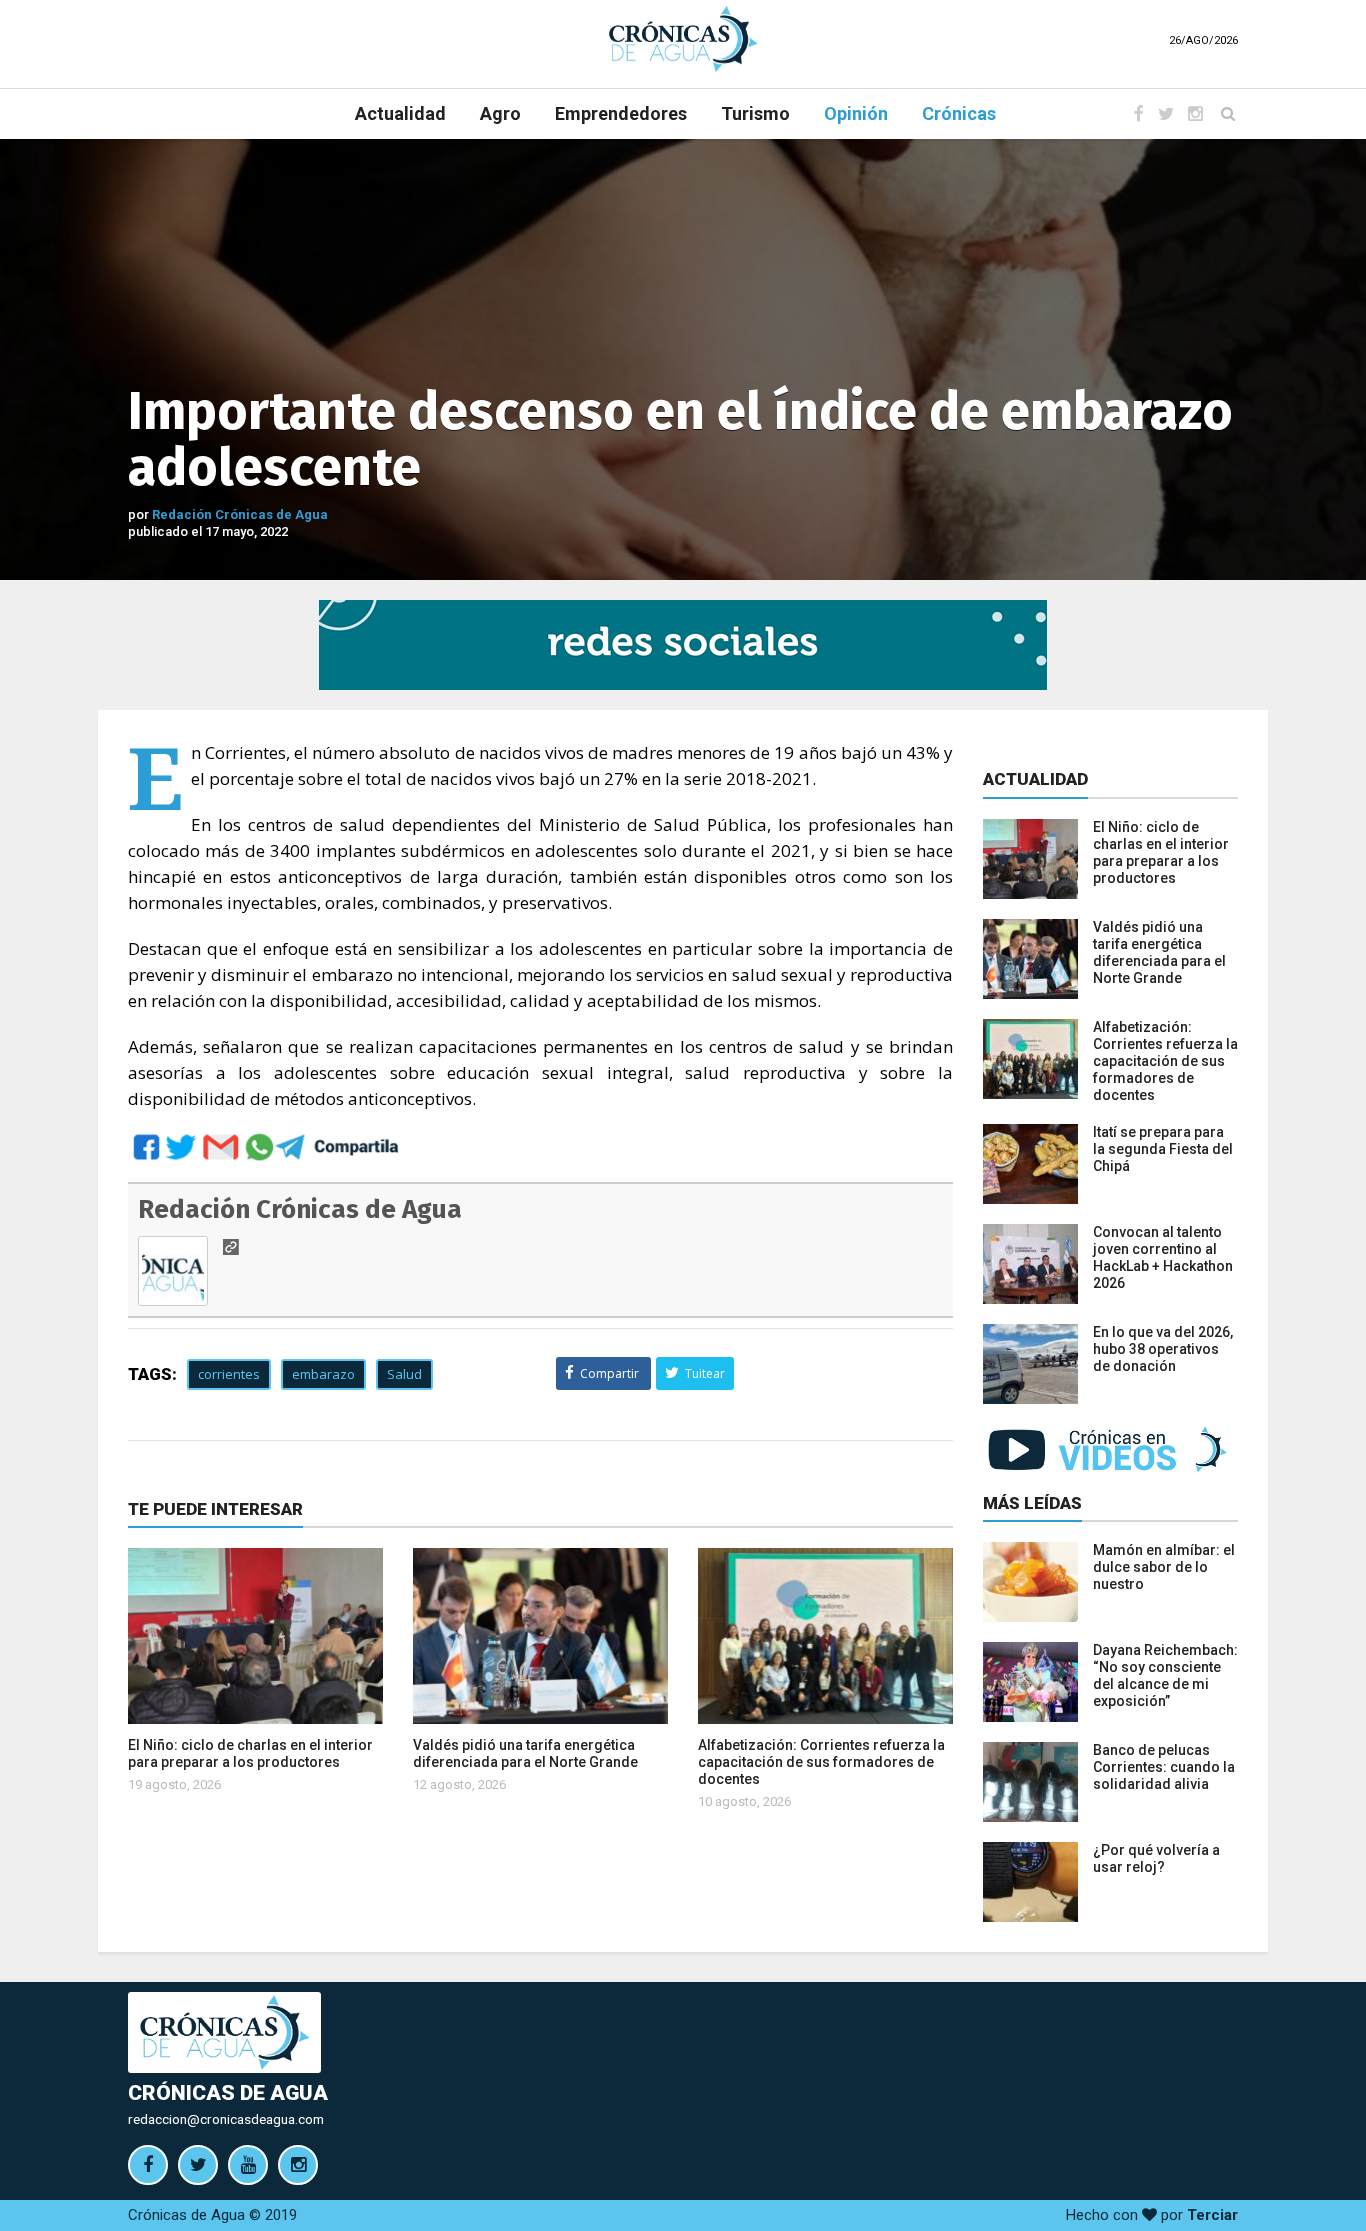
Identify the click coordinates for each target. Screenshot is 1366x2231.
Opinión (856, 113)
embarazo (323, 1374)
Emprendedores (621, 113)
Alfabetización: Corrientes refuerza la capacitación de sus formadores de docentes (821, 1762)
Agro (500, 113)
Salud (404, 1374)
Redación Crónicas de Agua (240, 514)
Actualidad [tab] (1035, 779)
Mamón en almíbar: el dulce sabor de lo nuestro (1164, 1567)
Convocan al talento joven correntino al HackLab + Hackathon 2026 (1163, 1257)
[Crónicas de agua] (683, 38)
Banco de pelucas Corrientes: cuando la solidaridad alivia (1164, 1767)
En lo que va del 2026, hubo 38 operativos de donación (1163, 1349)
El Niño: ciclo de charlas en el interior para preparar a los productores (250, 1753)
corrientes (229, 1374)
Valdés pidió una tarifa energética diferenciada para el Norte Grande (525, 1753)
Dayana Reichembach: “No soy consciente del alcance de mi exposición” (1165, 1675)
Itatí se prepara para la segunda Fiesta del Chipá (1163, 1149)
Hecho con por (1152, 2215)
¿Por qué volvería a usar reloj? (1156, 1858)
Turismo (755, 113)
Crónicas (959, 113)
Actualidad (400, 113)
